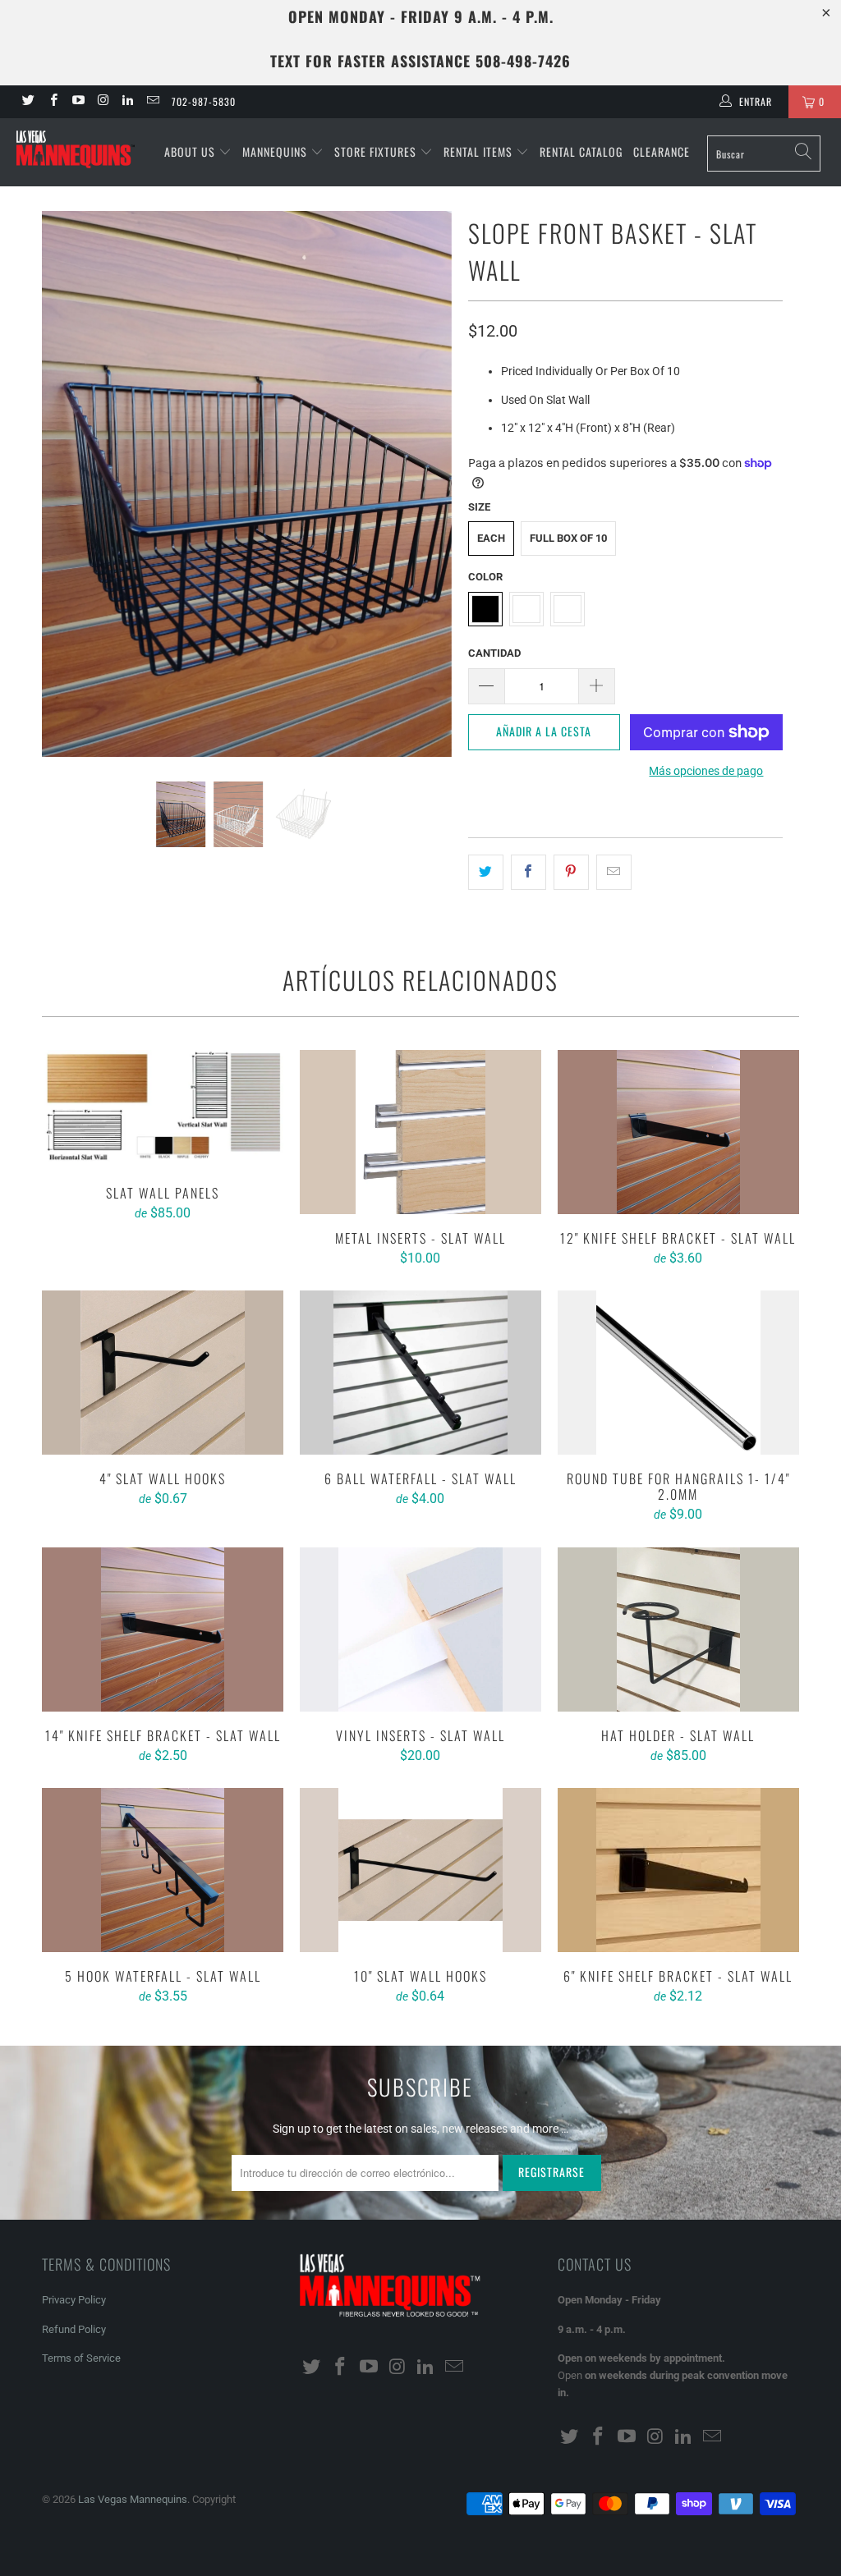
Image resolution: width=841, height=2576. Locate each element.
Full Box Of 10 (568, 538)
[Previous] (64, 484)
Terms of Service (81, 2358)
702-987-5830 (204, 101)
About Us (191, 151)
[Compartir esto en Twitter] (486, 872)
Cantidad (494, 653)
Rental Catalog (581, 151)
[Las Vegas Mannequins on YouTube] (78, 102)
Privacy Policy (74, 2300)
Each (491, 538)
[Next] (430, 484)
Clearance (662, 151)
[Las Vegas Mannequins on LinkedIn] (127, 102)
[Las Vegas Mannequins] (76, 151)
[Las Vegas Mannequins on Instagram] (102, 102)
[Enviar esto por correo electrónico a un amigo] (614, 872)
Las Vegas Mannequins (133, 2499)
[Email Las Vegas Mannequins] (152, 102)
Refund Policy (74, 2329)
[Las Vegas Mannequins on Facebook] (52, 102)
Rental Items (480, 151)
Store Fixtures (377, 151)
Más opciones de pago (706, 771)
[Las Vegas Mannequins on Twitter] (28, 102)
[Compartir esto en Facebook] (528, 872)
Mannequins (276, 151)
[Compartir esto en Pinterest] (571, 872)
